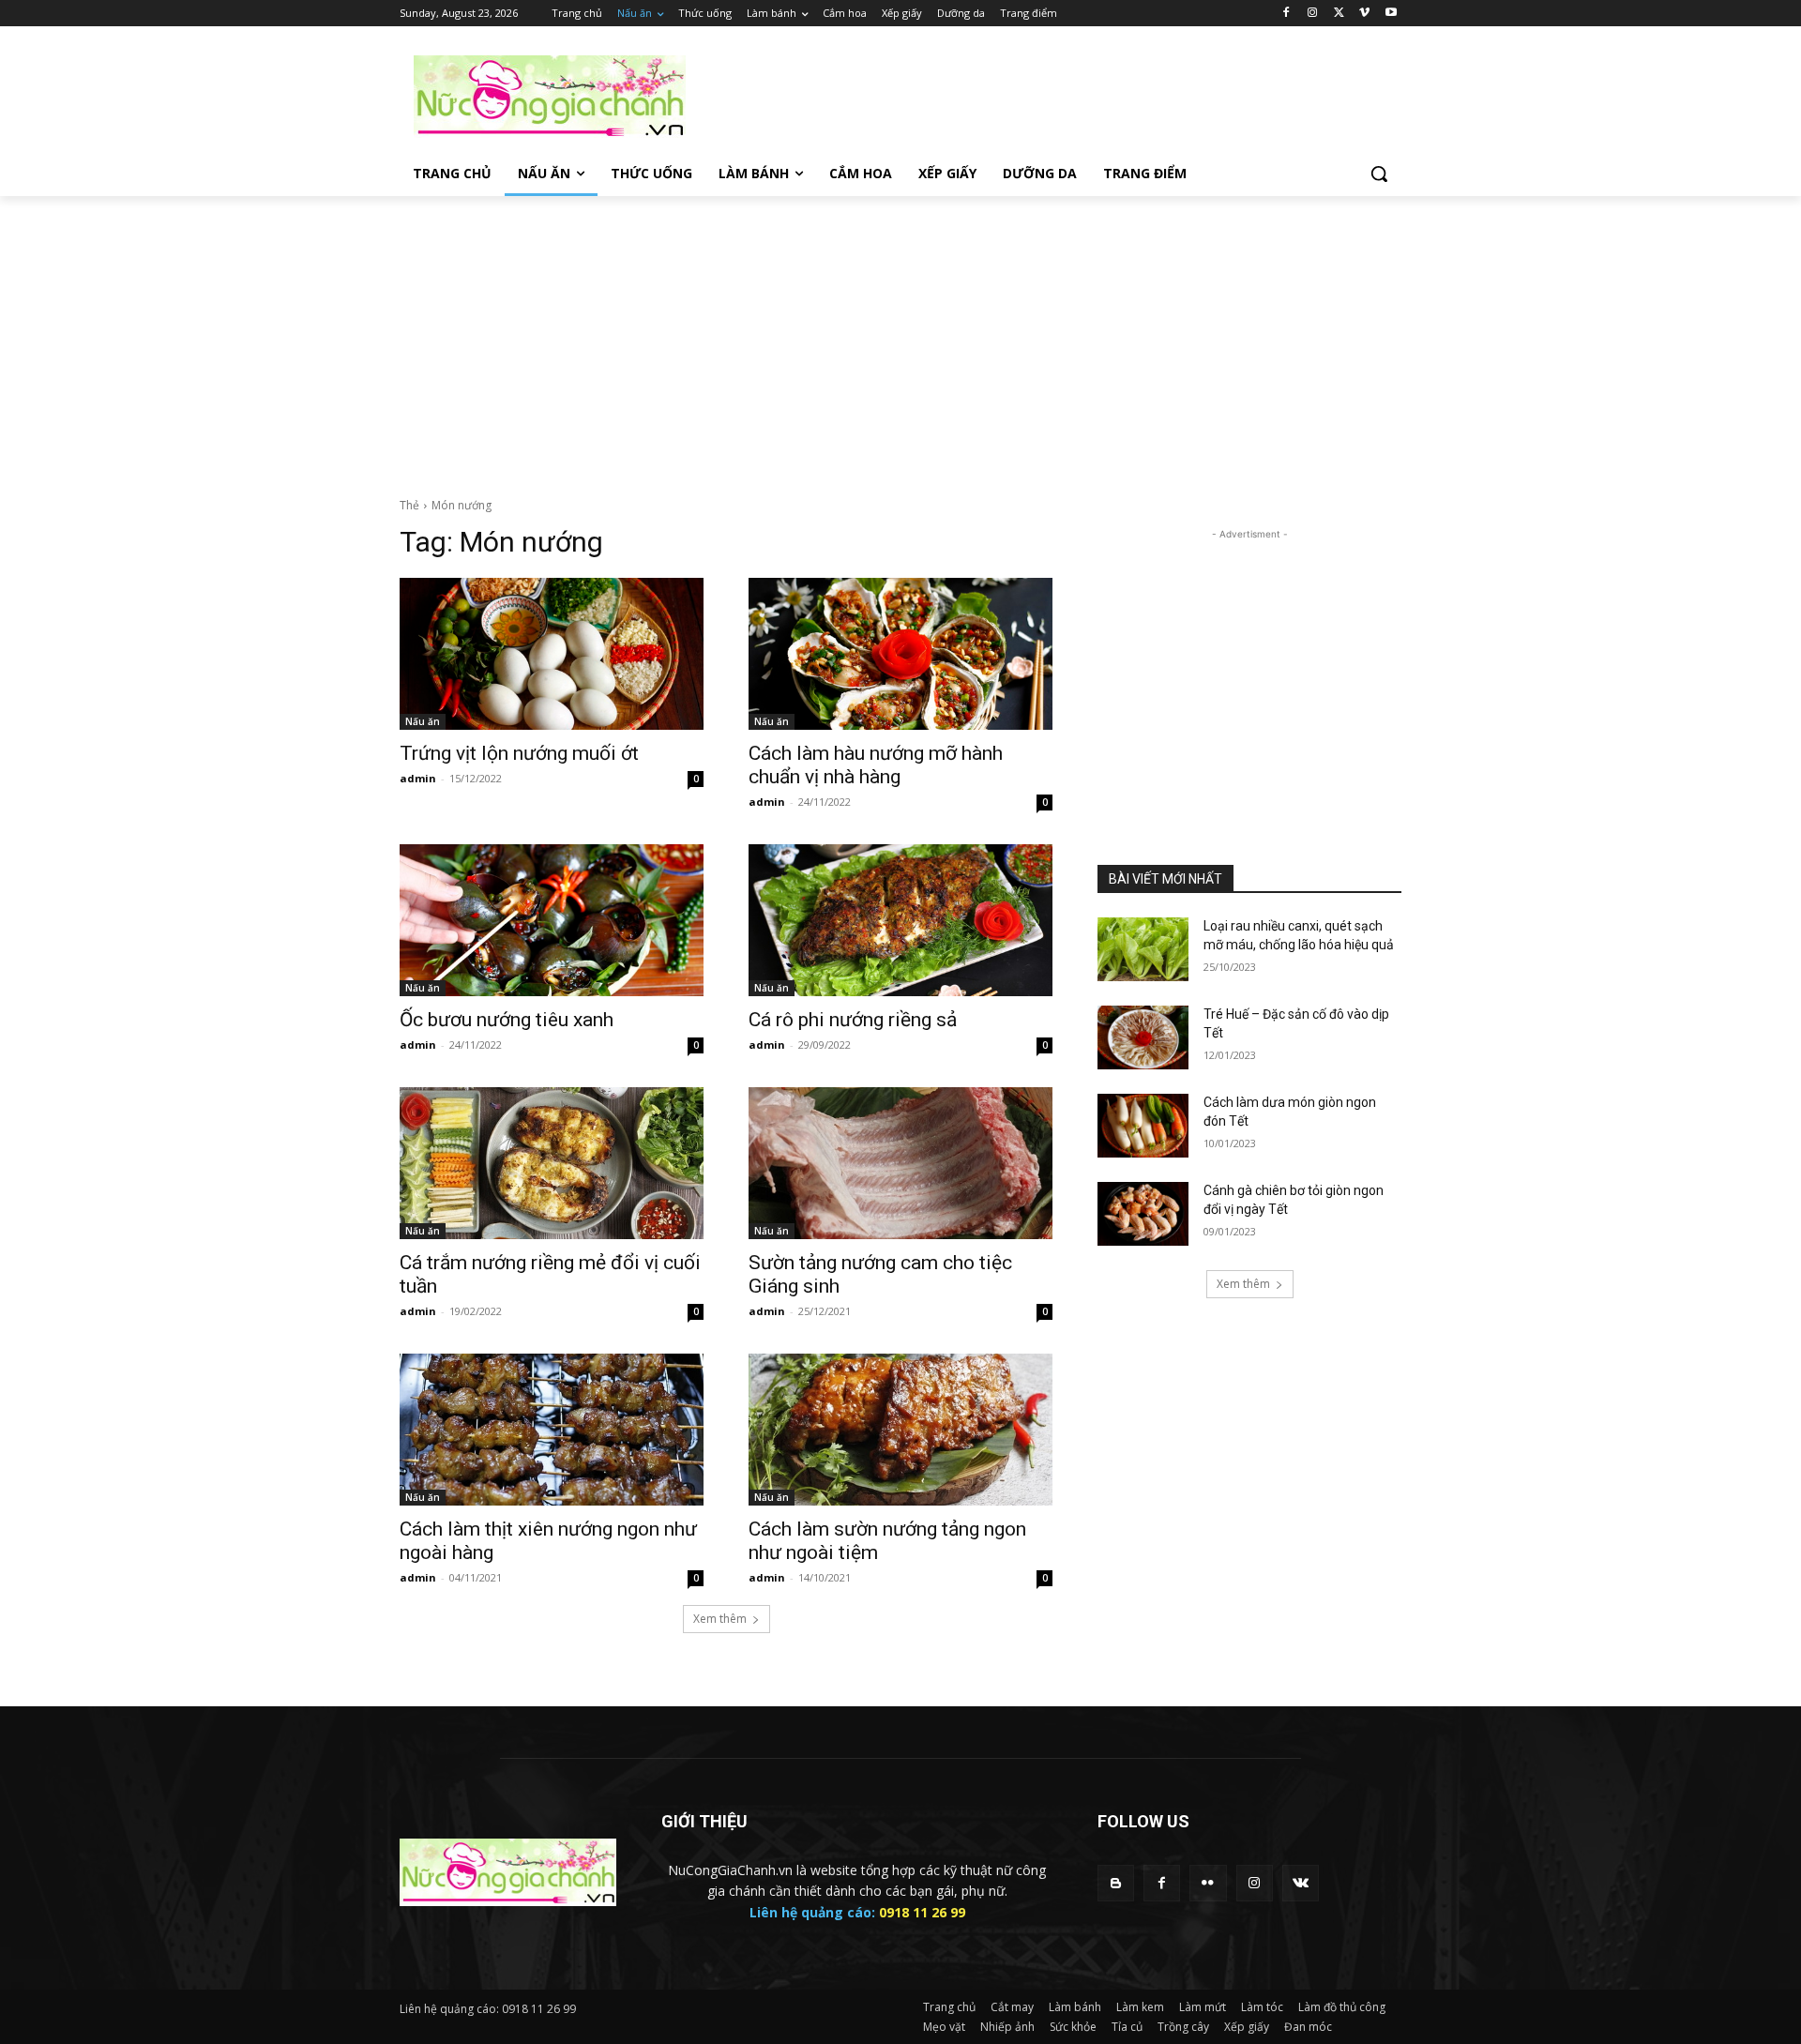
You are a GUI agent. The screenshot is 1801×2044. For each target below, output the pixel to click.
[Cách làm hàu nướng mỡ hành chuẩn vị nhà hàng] (900, 654)
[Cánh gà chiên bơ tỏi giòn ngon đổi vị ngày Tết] (1143, 1214)
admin (418, 778)
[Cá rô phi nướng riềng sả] (900, 920)
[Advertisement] (1041, 95)
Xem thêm (720, 1619)
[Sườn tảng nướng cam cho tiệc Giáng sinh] (900, 1163)
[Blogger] (1116, 1883)
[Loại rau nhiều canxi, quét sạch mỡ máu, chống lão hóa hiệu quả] (1143, 949)
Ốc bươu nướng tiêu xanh (507, 1020)
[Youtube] (1391, 14)
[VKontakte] (1301, 1883)
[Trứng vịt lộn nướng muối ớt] (552, 654)
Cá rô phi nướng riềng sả (853, 1020)
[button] (1379, 174)
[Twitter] (1339, 14)
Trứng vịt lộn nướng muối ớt (519, 753)
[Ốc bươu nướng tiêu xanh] (552, 920)
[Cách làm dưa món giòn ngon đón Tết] (1143, 1126)
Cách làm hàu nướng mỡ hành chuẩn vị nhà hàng (876, 765)
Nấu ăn (423, 721)
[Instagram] (1313, 14)
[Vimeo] (1364, 14)
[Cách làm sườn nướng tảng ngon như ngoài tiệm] (900, 1430)
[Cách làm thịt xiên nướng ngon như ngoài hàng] (552, 1430)
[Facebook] (1286, 14)
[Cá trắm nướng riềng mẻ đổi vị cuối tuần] (552, 1163)
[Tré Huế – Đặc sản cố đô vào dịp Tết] (1143, 1037)
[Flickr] (1208, 1883)
